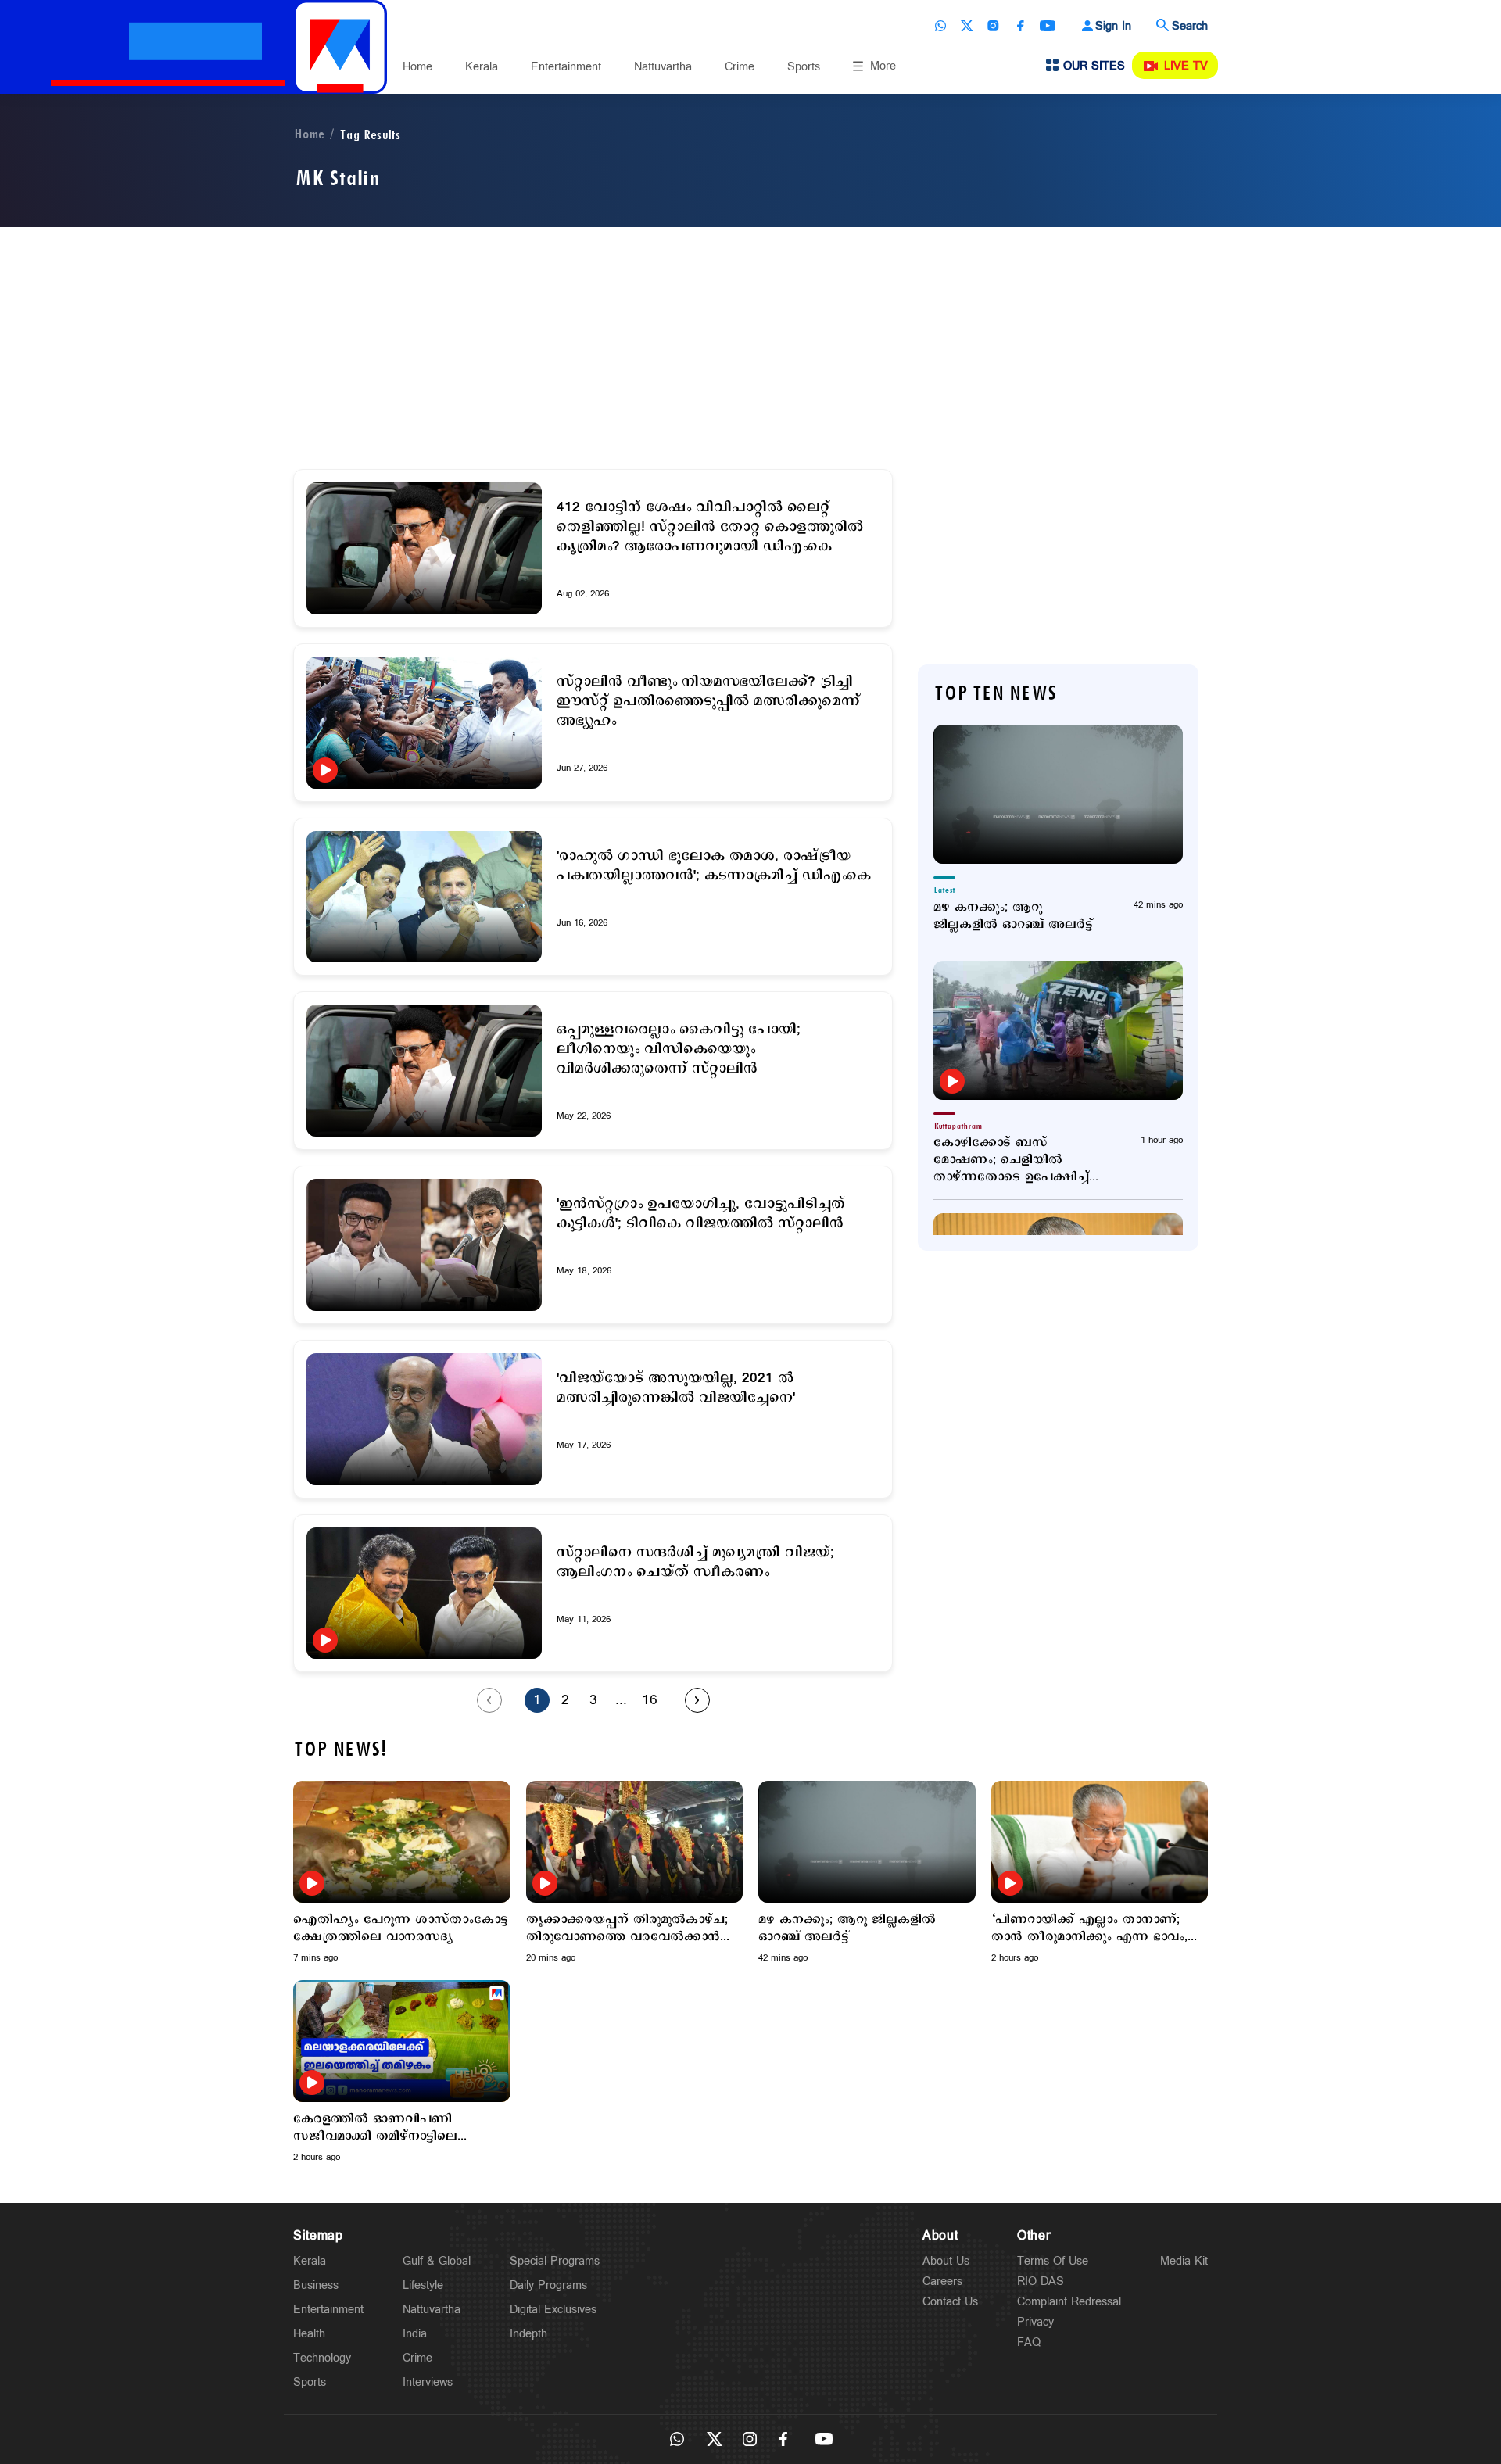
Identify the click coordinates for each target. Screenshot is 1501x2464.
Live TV (1186, 66)
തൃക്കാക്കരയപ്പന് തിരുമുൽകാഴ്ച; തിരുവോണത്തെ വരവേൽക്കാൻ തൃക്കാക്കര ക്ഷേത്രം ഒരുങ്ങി (627, 1929)
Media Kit (1184, 2261)
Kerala (482, 67)
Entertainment (566, 67)
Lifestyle (423, 2285)
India (415, 2334)
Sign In (1113, 26)
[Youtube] (1048, 26)
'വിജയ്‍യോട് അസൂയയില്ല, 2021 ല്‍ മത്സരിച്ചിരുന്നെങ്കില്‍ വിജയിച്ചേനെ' (676, 1388)
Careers (942, 2281)
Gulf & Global (437, 2261)
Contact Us (950, 2302)
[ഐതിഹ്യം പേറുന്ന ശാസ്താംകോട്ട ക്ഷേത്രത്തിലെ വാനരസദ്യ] (402, 1841)
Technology (322, 2358)
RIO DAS (1041, 2281)
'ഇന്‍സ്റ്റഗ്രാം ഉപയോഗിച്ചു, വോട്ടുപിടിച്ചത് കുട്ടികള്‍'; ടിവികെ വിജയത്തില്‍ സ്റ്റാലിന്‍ (701, 1214)
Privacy (1035, 2322)
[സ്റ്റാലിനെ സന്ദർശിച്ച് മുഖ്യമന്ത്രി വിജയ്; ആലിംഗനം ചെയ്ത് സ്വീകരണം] (424, 1594)
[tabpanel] (402, 1873)
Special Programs (555, 2261)
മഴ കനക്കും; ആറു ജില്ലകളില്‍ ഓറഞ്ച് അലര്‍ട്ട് (1013, 916)
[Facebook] (1020, 26)
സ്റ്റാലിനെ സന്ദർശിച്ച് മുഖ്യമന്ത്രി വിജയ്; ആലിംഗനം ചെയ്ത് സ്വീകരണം (695, 1563)
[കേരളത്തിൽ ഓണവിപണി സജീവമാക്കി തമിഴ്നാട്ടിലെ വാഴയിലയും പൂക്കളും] (402, 2041)
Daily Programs (548, 2285)
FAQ (1029, 2342)
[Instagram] (994, 26)
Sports (804, 67)
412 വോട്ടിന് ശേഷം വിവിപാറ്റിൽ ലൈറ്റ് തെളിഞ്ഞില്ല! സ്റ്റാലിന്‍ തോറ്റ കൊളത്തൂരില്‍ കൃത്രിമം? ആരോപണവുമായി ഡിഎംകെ (710, 527)
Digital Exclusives (553, 2310)
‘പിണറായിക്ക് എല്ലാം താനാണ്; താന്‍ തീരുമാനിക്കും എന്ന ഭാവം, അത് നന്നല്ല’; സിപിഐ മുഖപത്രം (1094, 1929)
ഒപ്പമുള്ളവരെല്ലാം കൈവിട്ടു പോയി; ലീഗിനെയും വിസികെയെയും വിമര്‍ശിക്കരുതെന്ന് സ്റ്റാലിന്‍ (679, 1049)
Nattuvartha (663, 67)
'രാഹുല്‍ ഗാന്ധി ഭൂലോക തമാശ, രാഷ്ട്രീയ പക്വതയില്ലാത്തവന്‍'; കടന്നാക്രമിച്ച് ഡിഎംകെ (714, 866)
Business (316, 2285)
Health (309, 2334)
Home (417, 67)
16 (650, 1700)
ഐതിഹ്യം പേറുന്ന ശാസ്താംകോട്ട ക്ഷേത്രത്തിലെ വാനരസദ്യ (401, 1929)
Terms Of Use (1053, 2261)
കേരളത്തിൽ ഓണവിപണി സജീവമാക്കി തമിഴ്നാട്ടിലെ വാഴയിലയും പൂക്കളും (375, 2128)
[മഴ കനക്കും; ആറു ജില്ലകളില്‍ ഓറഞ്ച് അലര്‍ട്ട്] (1058, 794)
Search (1190, 26)
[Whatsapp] (940, 26)
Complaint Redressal (1069, 2302)
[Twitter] (967, 26)
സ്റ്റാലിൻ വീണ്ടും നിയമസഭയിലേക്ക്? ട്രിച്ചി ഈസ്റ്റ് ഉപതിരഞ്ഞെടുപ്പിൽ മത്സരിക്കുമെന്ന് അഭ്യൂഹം (708, 702)
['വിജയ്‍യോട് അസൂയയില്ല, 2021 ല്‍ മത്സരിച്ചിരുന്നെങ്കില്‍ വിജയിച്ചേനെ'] (424, 1419)
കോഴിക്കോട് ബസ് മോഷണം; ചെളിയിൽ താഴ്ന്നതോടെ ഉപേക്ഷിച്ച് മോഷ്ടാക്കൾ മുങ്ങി (1011, 1160)
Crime (740, 67)
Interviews (428, 2382)
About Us (946, 2261)
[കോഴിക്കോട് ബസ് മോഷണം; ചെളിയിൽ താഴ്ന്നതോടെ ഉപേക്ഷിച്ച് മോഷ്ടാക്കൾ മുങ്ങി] (1058, 1030)
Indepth (528, 2334)
